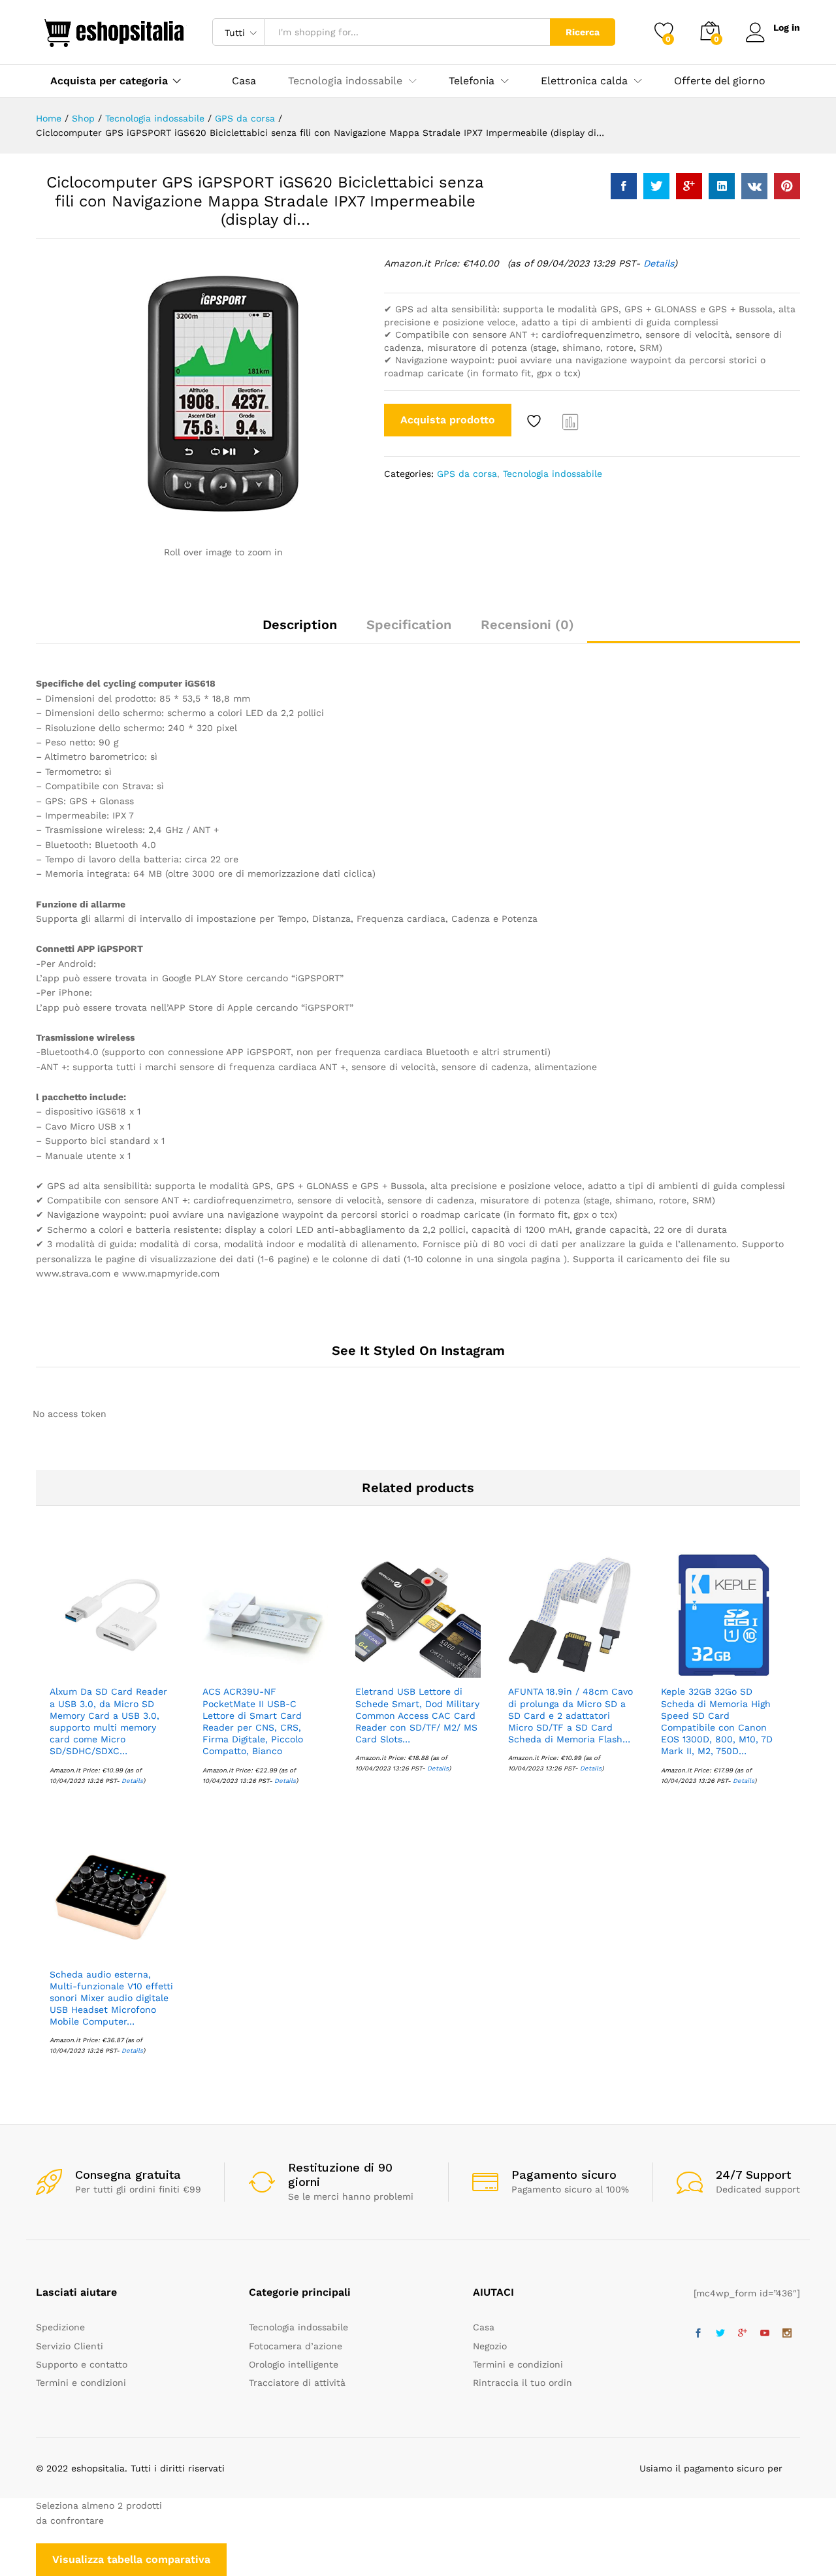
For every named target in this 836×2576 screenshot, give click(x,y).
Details (659, 263)
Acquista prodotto (448, 420)
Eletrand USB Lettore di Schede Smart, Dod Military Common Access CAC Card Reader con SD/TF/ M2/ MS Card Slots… (417, 1715)
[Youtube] (765, 2334)
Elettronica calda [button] (584, 81)
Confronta (571, 421)
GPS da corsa (467, 474)
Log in (787, 27)
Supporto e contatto (82, 2364)
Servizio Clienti (70, 2346)
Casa (244, 81)
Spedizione (60, 2327)
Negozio (490, 2346)
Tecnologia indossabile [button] (345, 81)
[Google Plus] (743, 2334)
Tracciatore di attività (297, 2383)
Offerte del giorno (720, 81)
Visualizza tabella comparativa (131, 2559)
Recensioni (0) (527, 625)
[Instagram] (787, 2334)
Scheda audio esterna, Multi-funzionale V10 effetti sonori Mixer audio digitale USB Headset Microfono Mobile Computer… (111, 1998)
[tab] (300, 630)
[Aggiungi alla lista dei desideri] (536, 421)
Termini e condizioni (81, 2383)
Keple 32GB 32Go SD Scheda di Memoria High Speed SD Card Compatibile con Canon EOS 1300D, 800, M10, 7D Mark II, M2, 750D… (717, 1721)
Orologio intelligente (294, 2364)
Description (300, 625)
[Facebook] (698, 2334)
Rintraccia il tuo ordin (522, 2383)
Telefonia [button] (472, 81)
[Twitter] (720, 2334)
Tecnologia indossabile (553, 474)
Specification (409, 625)
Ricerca (583, 32)
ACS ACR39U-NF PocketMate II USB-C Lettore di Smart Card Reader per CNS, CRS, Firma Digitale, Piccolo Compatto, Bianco (253, 1721)
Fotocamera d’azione (296, 2346)
